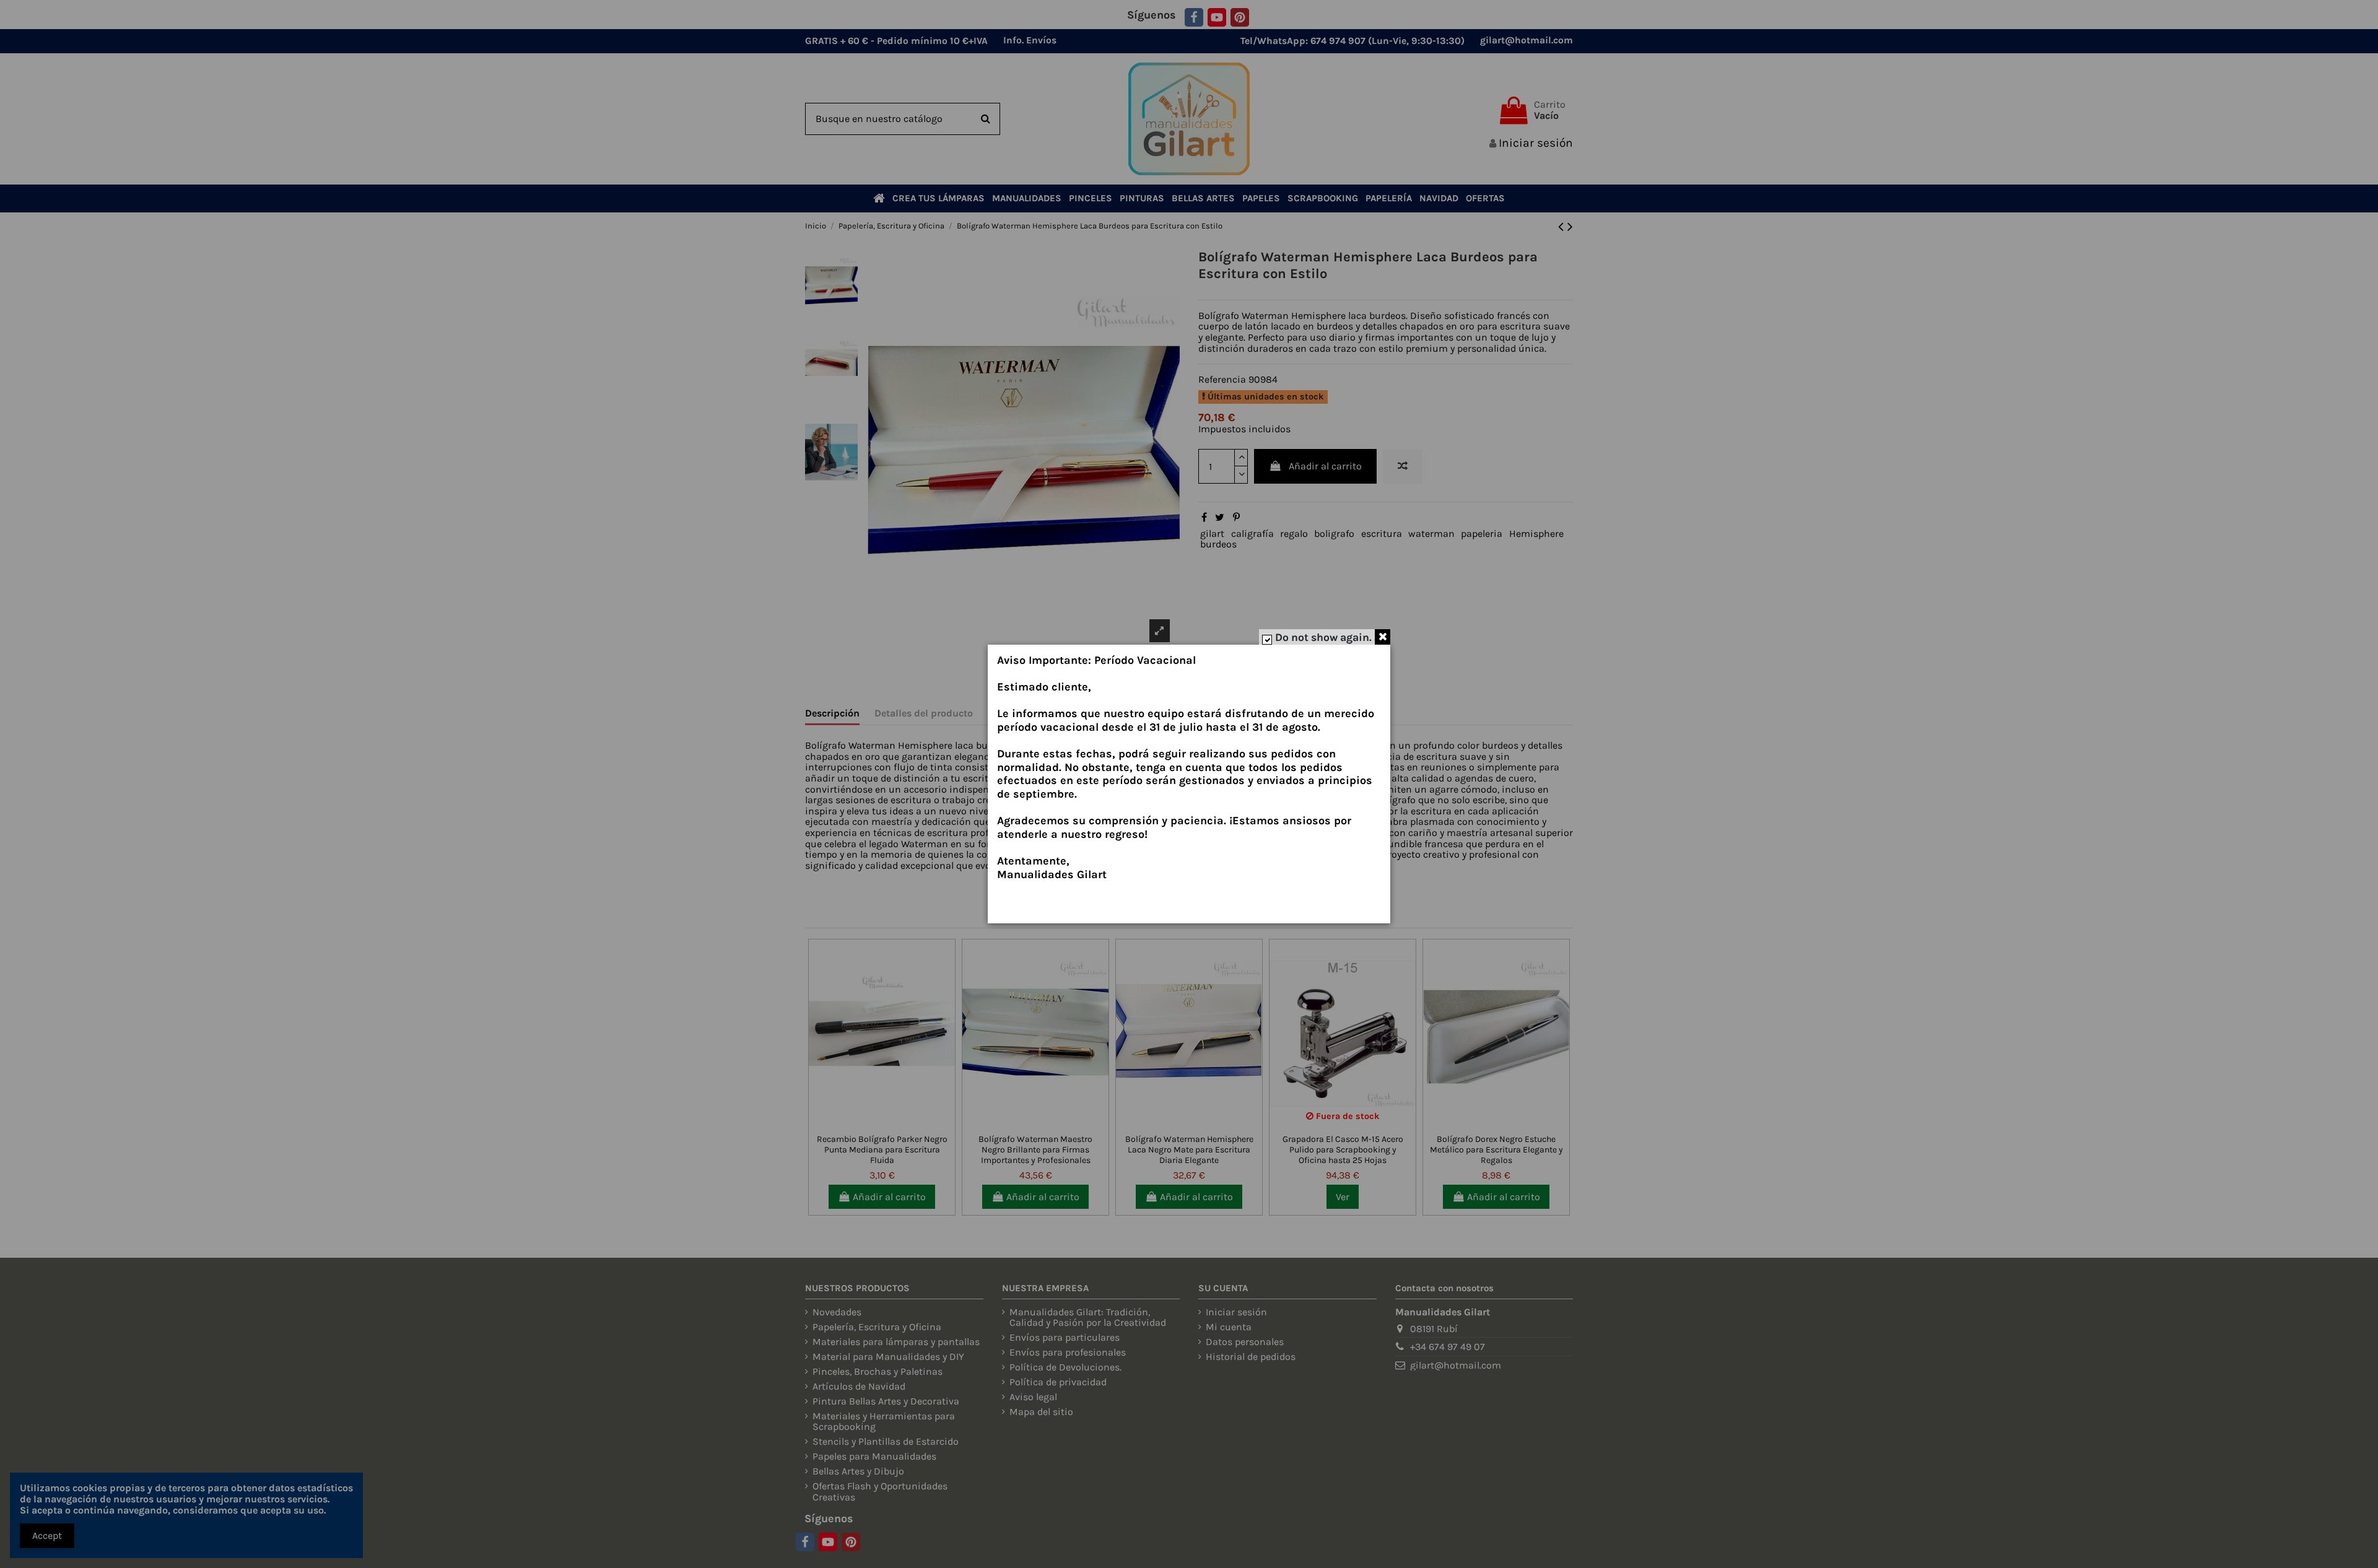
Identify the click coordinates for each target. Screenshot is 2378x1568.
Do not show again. (1323, 637)
